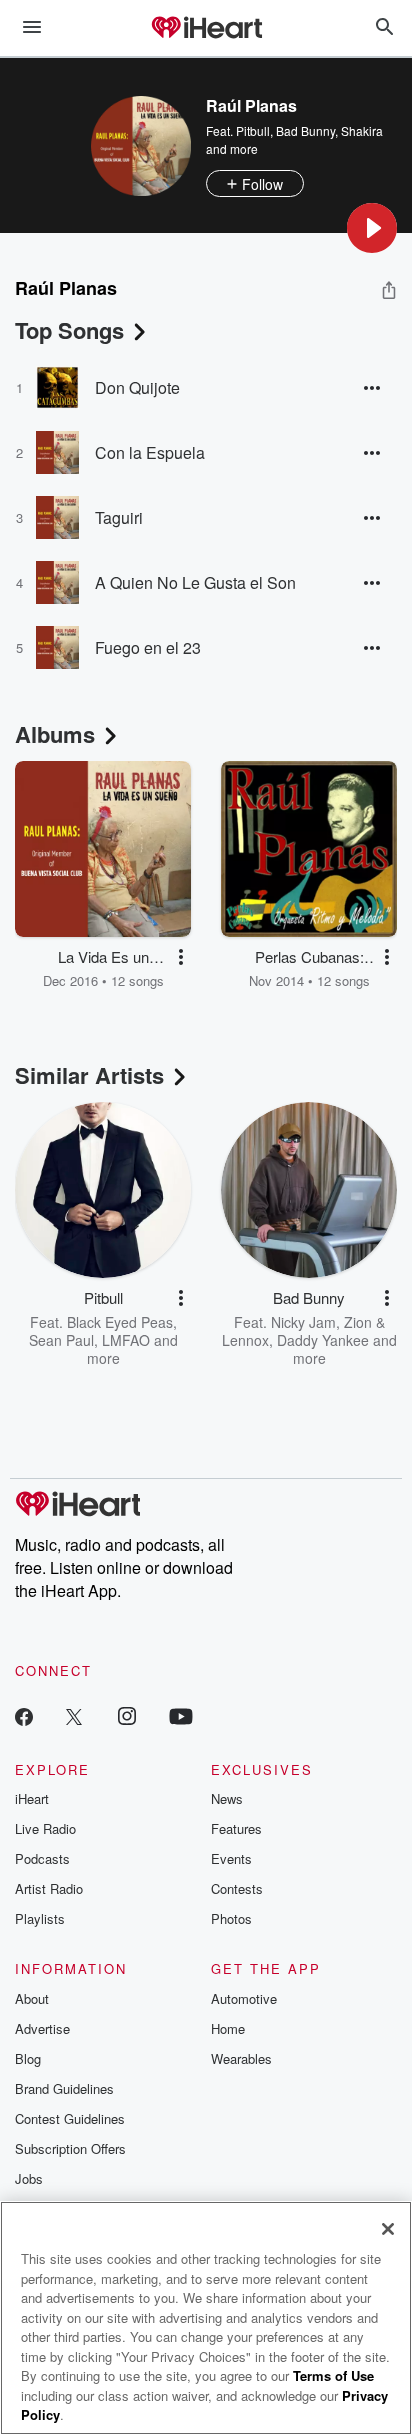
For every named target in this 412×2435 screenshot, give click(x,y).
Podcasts (42, 1858)
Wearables (241, 2058)
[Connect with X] (74, 1715)
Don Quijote (137, 387)
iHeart (32, 1798)
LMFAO (126, 1340)
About (32, 1998)
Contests (237, 1888)
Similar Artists (89, 1075)
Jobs (29, 2178)
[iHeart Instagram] (127, 1715)
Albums (55, 734)
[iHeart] (206, 29)
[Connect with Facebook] (24, 1715)
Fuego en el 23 (148, 647)
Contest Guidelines (70, 2118)
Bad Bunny (305, 130)
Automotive (244, 1998)
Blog (28, 2058)
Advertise (42, 2028)
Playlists (40, 1918)
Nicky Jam (303, 1322)
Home (228, 2028)
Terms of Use (333, 2375)
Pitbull (253, 130)
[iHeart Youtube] (181, 1715)
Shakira (362, 130)
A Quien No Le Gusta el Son (195, 582)
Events (231, 1858)
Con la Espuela (150, 452)
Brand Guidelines (64, 2088)
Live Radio (45, 1828)
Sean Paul (61, 1340)
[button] (372, 228)
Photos (231, 1918)
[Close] (388, 2229)
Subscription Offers (70, 2148)
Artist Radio (49, 1888)
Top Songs (69, 330)
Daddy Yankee (323, 1340)
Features (236, 1828)
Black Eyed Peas (120, 1322)
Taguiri (119, 517)
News (227, 1798)
